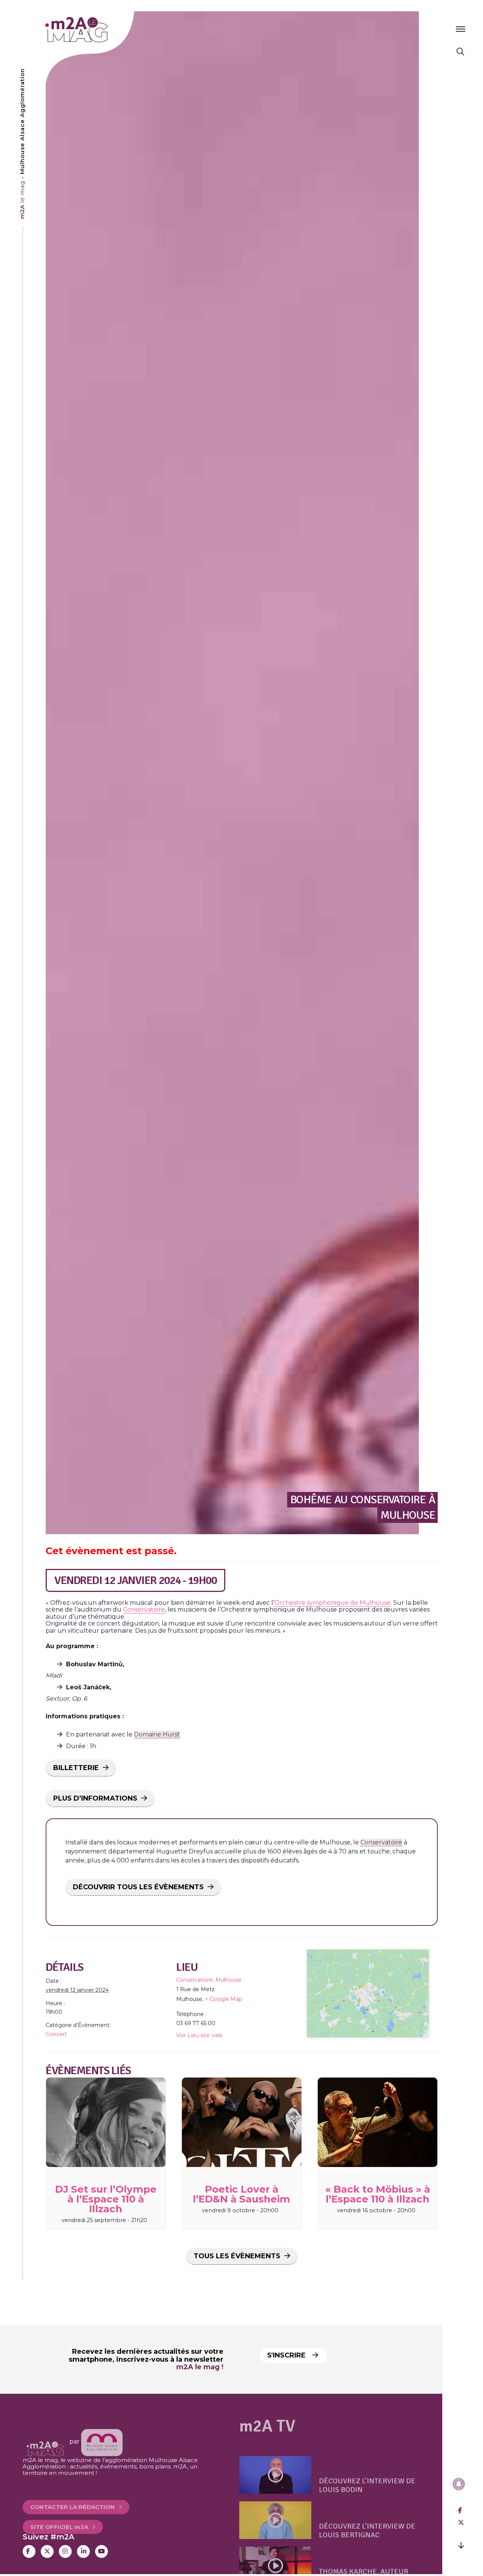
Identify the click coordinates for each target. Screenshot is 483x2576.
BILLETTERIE (76, 1768)
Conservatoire (144, 1609)
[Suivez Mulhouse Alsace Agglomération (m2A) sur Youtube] (102, 2551)
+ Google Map (224, 1999)
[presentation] (106, 2122)
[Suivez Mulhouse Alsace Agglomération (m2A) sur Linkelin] (83, 2551)
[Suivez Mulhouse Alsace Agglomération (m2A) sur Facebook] (29, 2551)
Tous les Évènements (237, 2256)
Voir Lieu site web (199, 2035)
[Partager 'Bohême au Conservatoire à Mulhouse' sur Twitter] (461, 2523)
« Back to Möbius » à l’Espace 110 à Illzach (378, 2194)
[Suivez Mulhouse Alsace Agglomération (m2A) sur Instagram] (65, 2551)
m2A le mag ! (200, 2367)
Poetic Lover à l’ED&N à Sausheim (241, 2194)
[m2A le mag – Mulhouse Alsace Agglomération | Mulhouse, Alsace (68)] (101, 30)
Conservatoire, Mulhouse (209, 1980)
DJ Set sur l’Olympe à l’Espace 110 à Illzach (106, 2199)
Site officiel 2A (59, 2514)
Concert (56, 2034)
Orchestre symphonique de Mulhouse (332, 1603)
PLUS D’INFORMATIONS (95, 1798)
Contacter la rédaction (72, 2494)
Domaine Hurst (157, 1734)
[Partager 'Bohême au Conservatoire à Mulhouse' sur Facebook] (460, 2511)
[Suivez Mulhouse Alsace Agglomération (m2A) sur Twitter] (47, 2551)
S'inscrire (287, 2355)
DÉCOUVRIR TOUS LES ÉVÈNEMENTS (138, 1887)
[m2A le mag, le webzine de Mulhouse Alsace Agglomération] (102, 2441)
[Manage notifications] (459, 2484)
